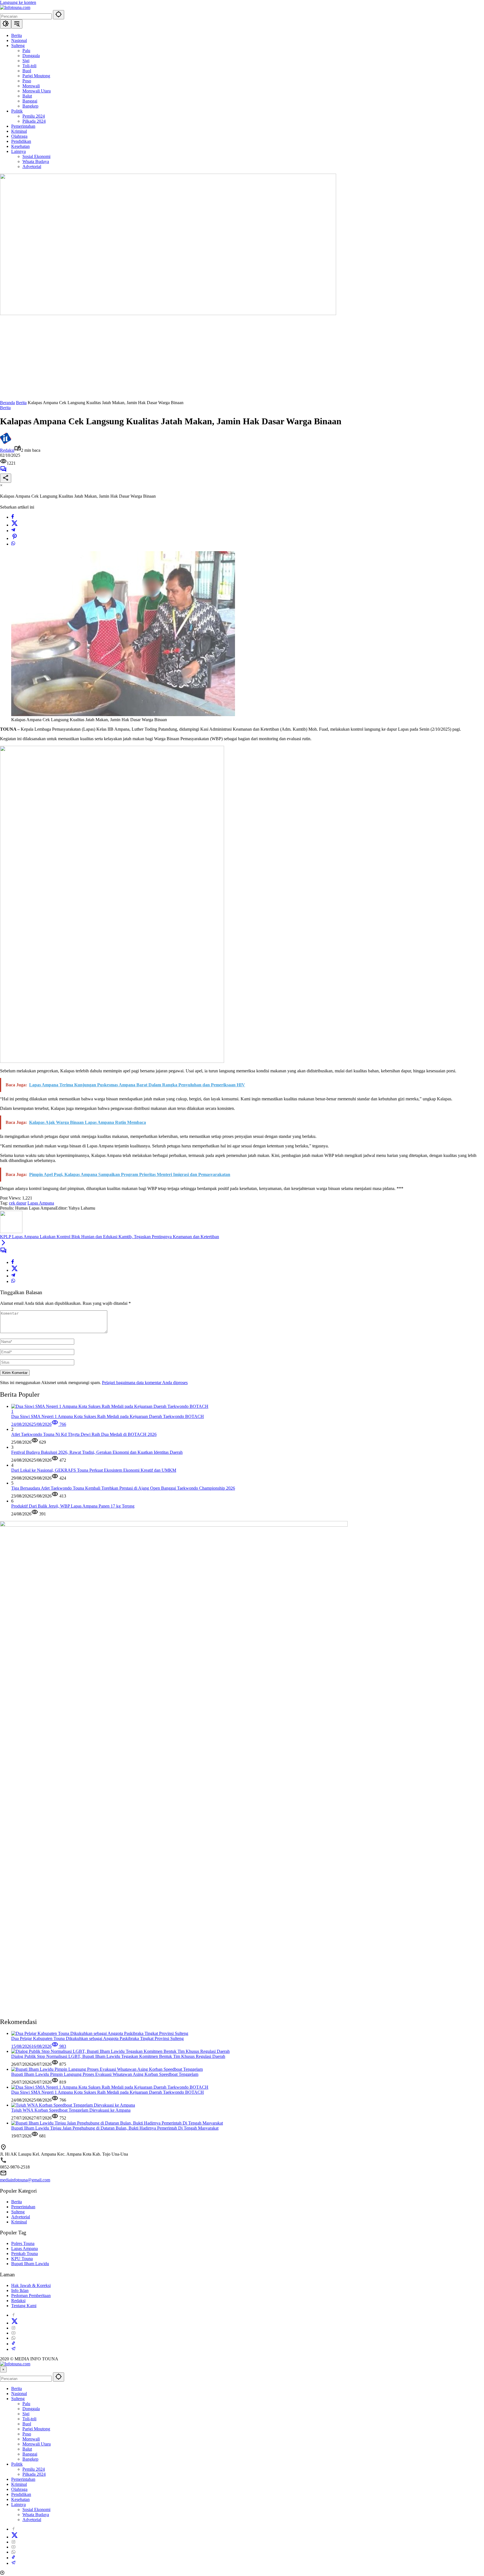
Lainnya (18, 2504)
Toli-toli (29, 2419)
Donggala (31, 2409)
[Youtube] (13, 2333)
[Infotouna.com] (15, 7)
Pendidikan (21, 2494)
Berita (5, 408)
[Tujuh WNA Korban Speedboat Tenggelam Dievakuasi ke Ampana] (73, 2105)
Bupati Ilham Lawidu (30, 2264)
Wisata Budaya (36, 2515)
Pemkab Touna (25, 2254)
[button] (59, 15)
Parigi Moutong (36, 2429)
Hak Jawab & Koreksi (31, 2285)
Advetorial (21, 2217)
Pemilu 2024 (34, 2469)
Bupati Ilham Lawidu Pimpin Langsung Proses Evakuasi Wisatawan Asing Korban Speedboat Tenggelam (105, 2074)
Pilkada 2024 (34, 2474)
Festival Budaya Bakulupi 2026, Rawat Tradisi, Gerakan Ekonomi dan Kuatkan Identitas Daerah (97, 1452)
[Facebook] (13, 517)
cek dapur (18, 1203)
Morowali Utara (37, 2444)
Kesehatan (20, 2499)
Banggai (30, 2454)
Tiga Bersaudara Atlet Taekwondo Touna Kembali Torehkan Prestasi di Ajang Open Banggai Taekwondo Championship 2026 (123, 1488)
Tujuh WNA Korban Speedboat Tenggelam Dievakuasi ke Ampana (71, 2110)
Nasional (19, 2394)
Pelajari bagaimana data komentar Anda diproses (145, 1383)
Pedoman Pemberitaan (31, 2296)
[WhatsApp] (13, 544)
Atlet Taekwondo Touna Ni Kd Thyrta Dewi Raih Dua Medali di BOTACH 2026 (84, 1434)
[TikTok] (13, 2344)
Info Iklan (20, 2290)
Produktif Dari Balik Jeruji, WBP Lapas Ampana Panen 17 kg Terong (73, 1506)
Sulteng (18, 2212)
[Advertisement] (242, 358)
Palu (26, 2404)
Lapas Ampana (41, 1203)
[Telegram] (13, 531)
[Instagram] (13, 2328)
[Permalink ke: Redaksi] (6, 442)
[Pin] (15, 538)
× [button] (3, 2369)
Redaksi (7, 450)
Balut (27, 2449)
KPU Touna (22, 2259)
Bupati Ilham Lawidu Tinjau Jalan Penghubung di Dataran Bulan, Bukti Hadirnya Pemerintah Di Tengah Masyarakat (115, 2128)
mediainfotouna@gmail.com (25, 2180)
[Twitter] (15, 525)
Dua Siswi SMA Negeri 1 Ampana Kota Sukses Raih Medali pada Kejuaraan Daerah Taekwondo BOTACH (108, 2092)
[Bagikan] (6, 478)
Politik (17, 2464)
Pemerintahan (23, 2207)
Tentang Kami (24, 2306)
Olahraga (19, 2489)
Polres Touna (23, 2243)
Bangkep (30, 2459)
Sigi (26, 2414)
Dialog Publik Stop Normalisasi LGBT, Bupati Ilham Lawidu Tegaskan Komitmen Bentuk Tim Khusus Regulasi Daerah (118, 2056)
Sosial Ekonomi (36, 2509)
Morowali (31, 2439)
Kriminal (19, 2222)
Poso (27, 2434)
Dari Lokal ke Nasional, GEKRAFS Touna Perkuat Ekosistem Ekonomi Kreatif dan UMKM (94, 1470)
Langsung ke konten (18, 2)
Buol (27, 2424)
